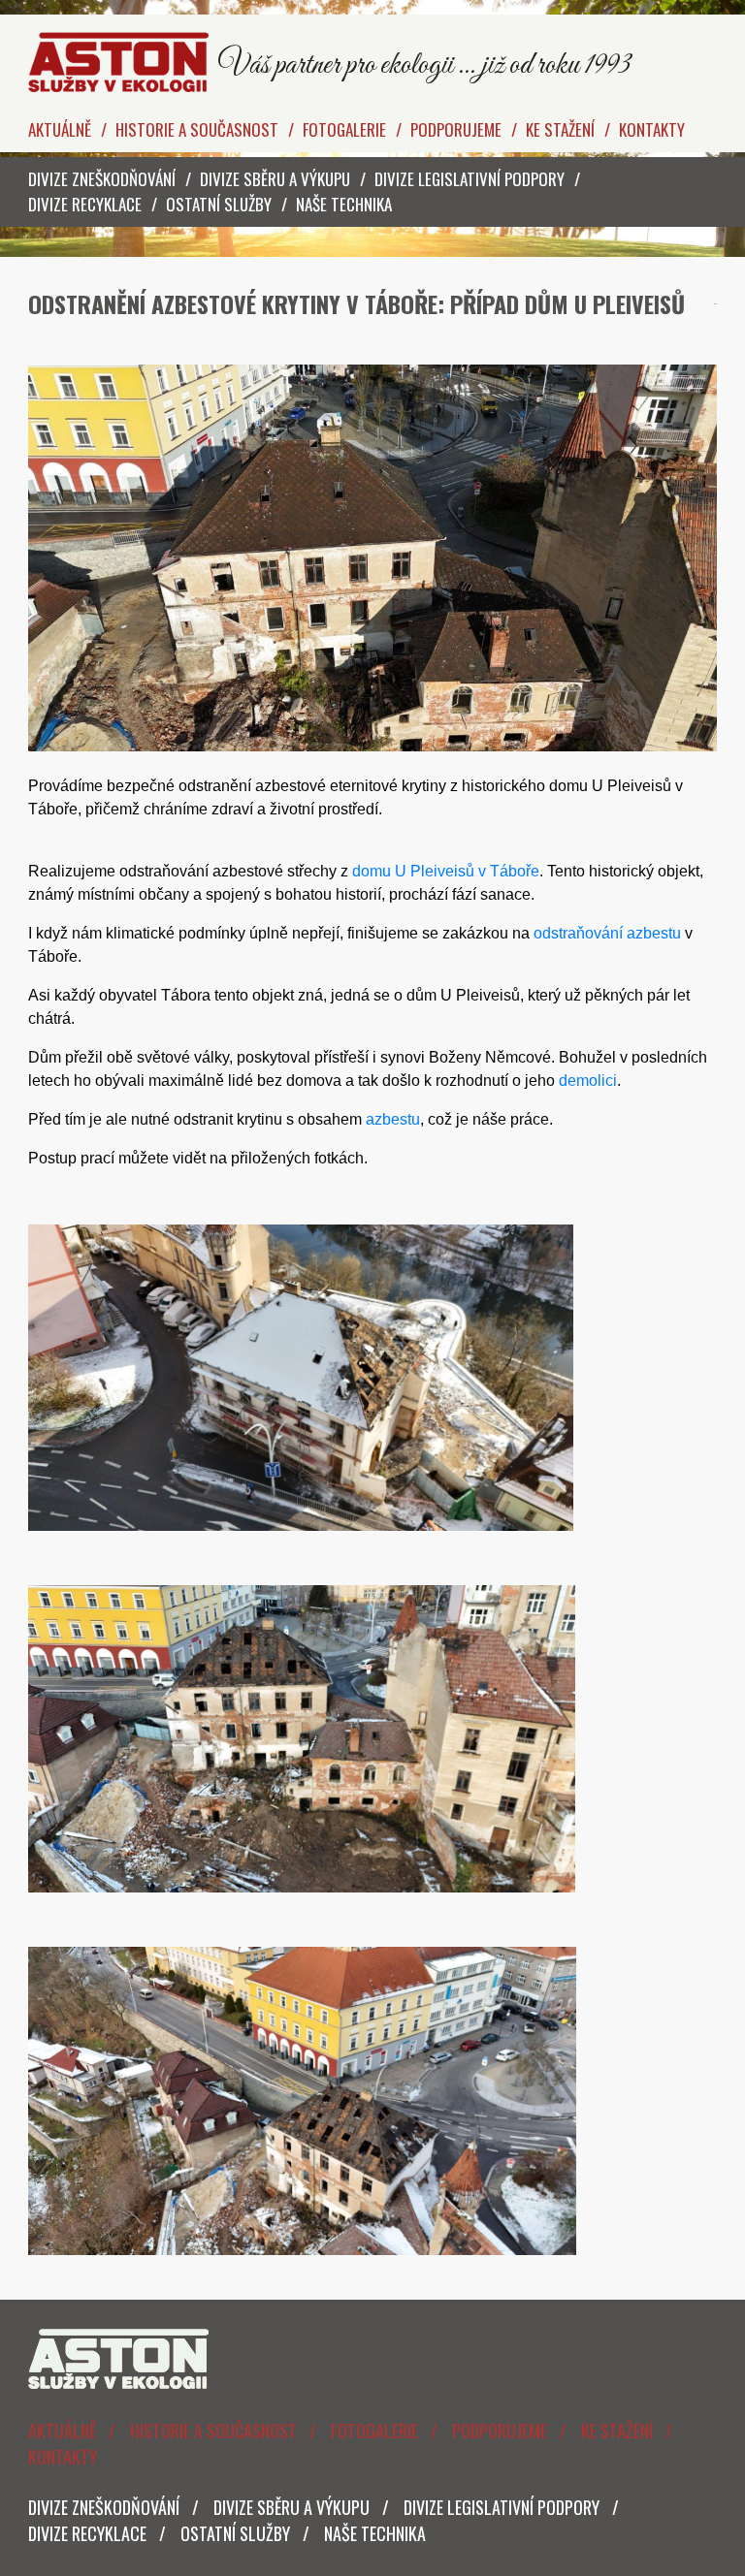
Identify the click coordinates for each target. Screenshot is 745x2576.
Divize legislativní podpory (470, 179)
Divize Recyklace (85, 204)
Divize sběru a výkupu (275, 179)
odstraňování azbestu (607, 933)
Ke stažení (560, 129)
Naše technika (344, 204)
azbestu (393, 1119)
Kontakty (652, 129)
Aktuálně (60, 129)
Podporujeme (456, 129)
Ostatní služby (219, 204)
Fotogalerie (344, 129)
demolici (588, 1081)
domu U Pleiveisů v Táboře (446, 871)
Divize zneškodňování (102, 179)
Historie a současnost (197, 129)
